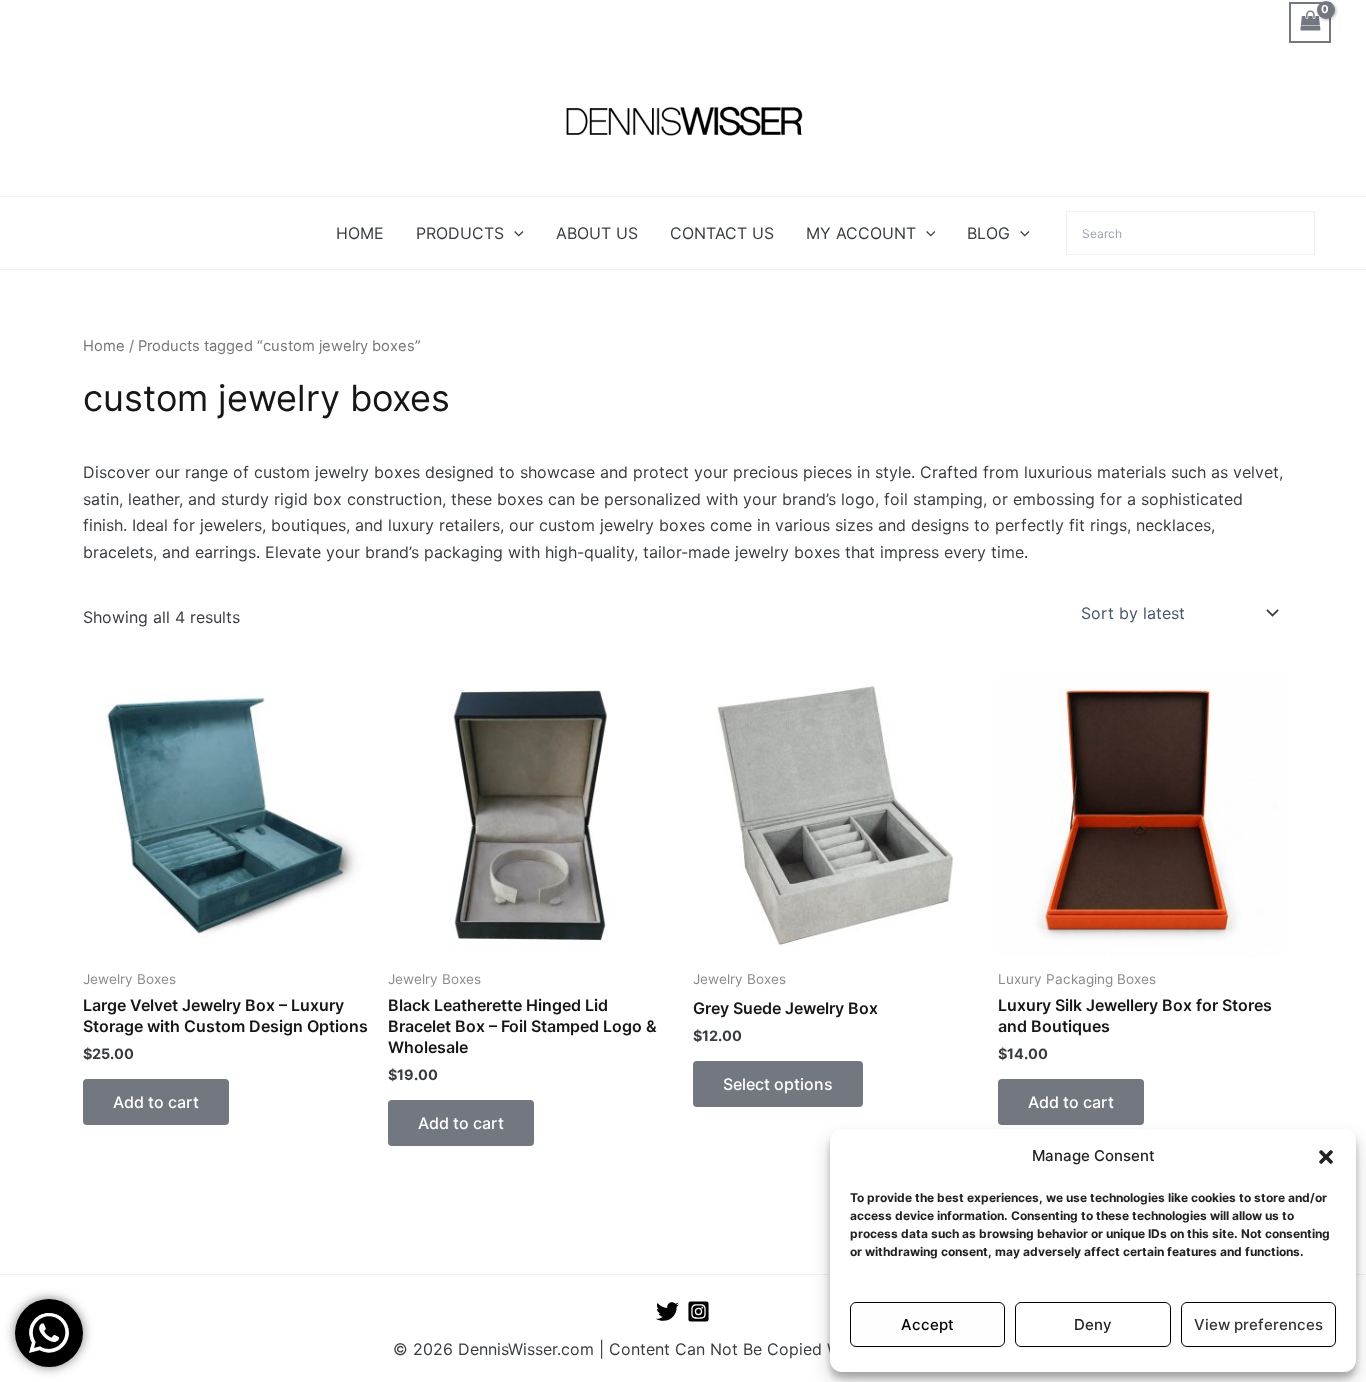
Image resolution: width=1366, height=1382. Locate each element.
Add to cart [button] (156, 1102)
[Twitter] (667, 1311)
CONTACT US (722, 233)
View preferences (1258, 1324)
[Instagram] (698, 1311)
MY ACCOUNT (861, 233)
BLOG (988, 233)
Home (104, 346)
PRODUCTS (460, 233)
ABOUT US (597, 233)
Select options (778, 1084)
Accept (927, 1324)
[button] (1326, 1157)
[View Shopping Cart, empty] (1310, 22)
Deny (1093, 1324)
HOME (360, 233)
